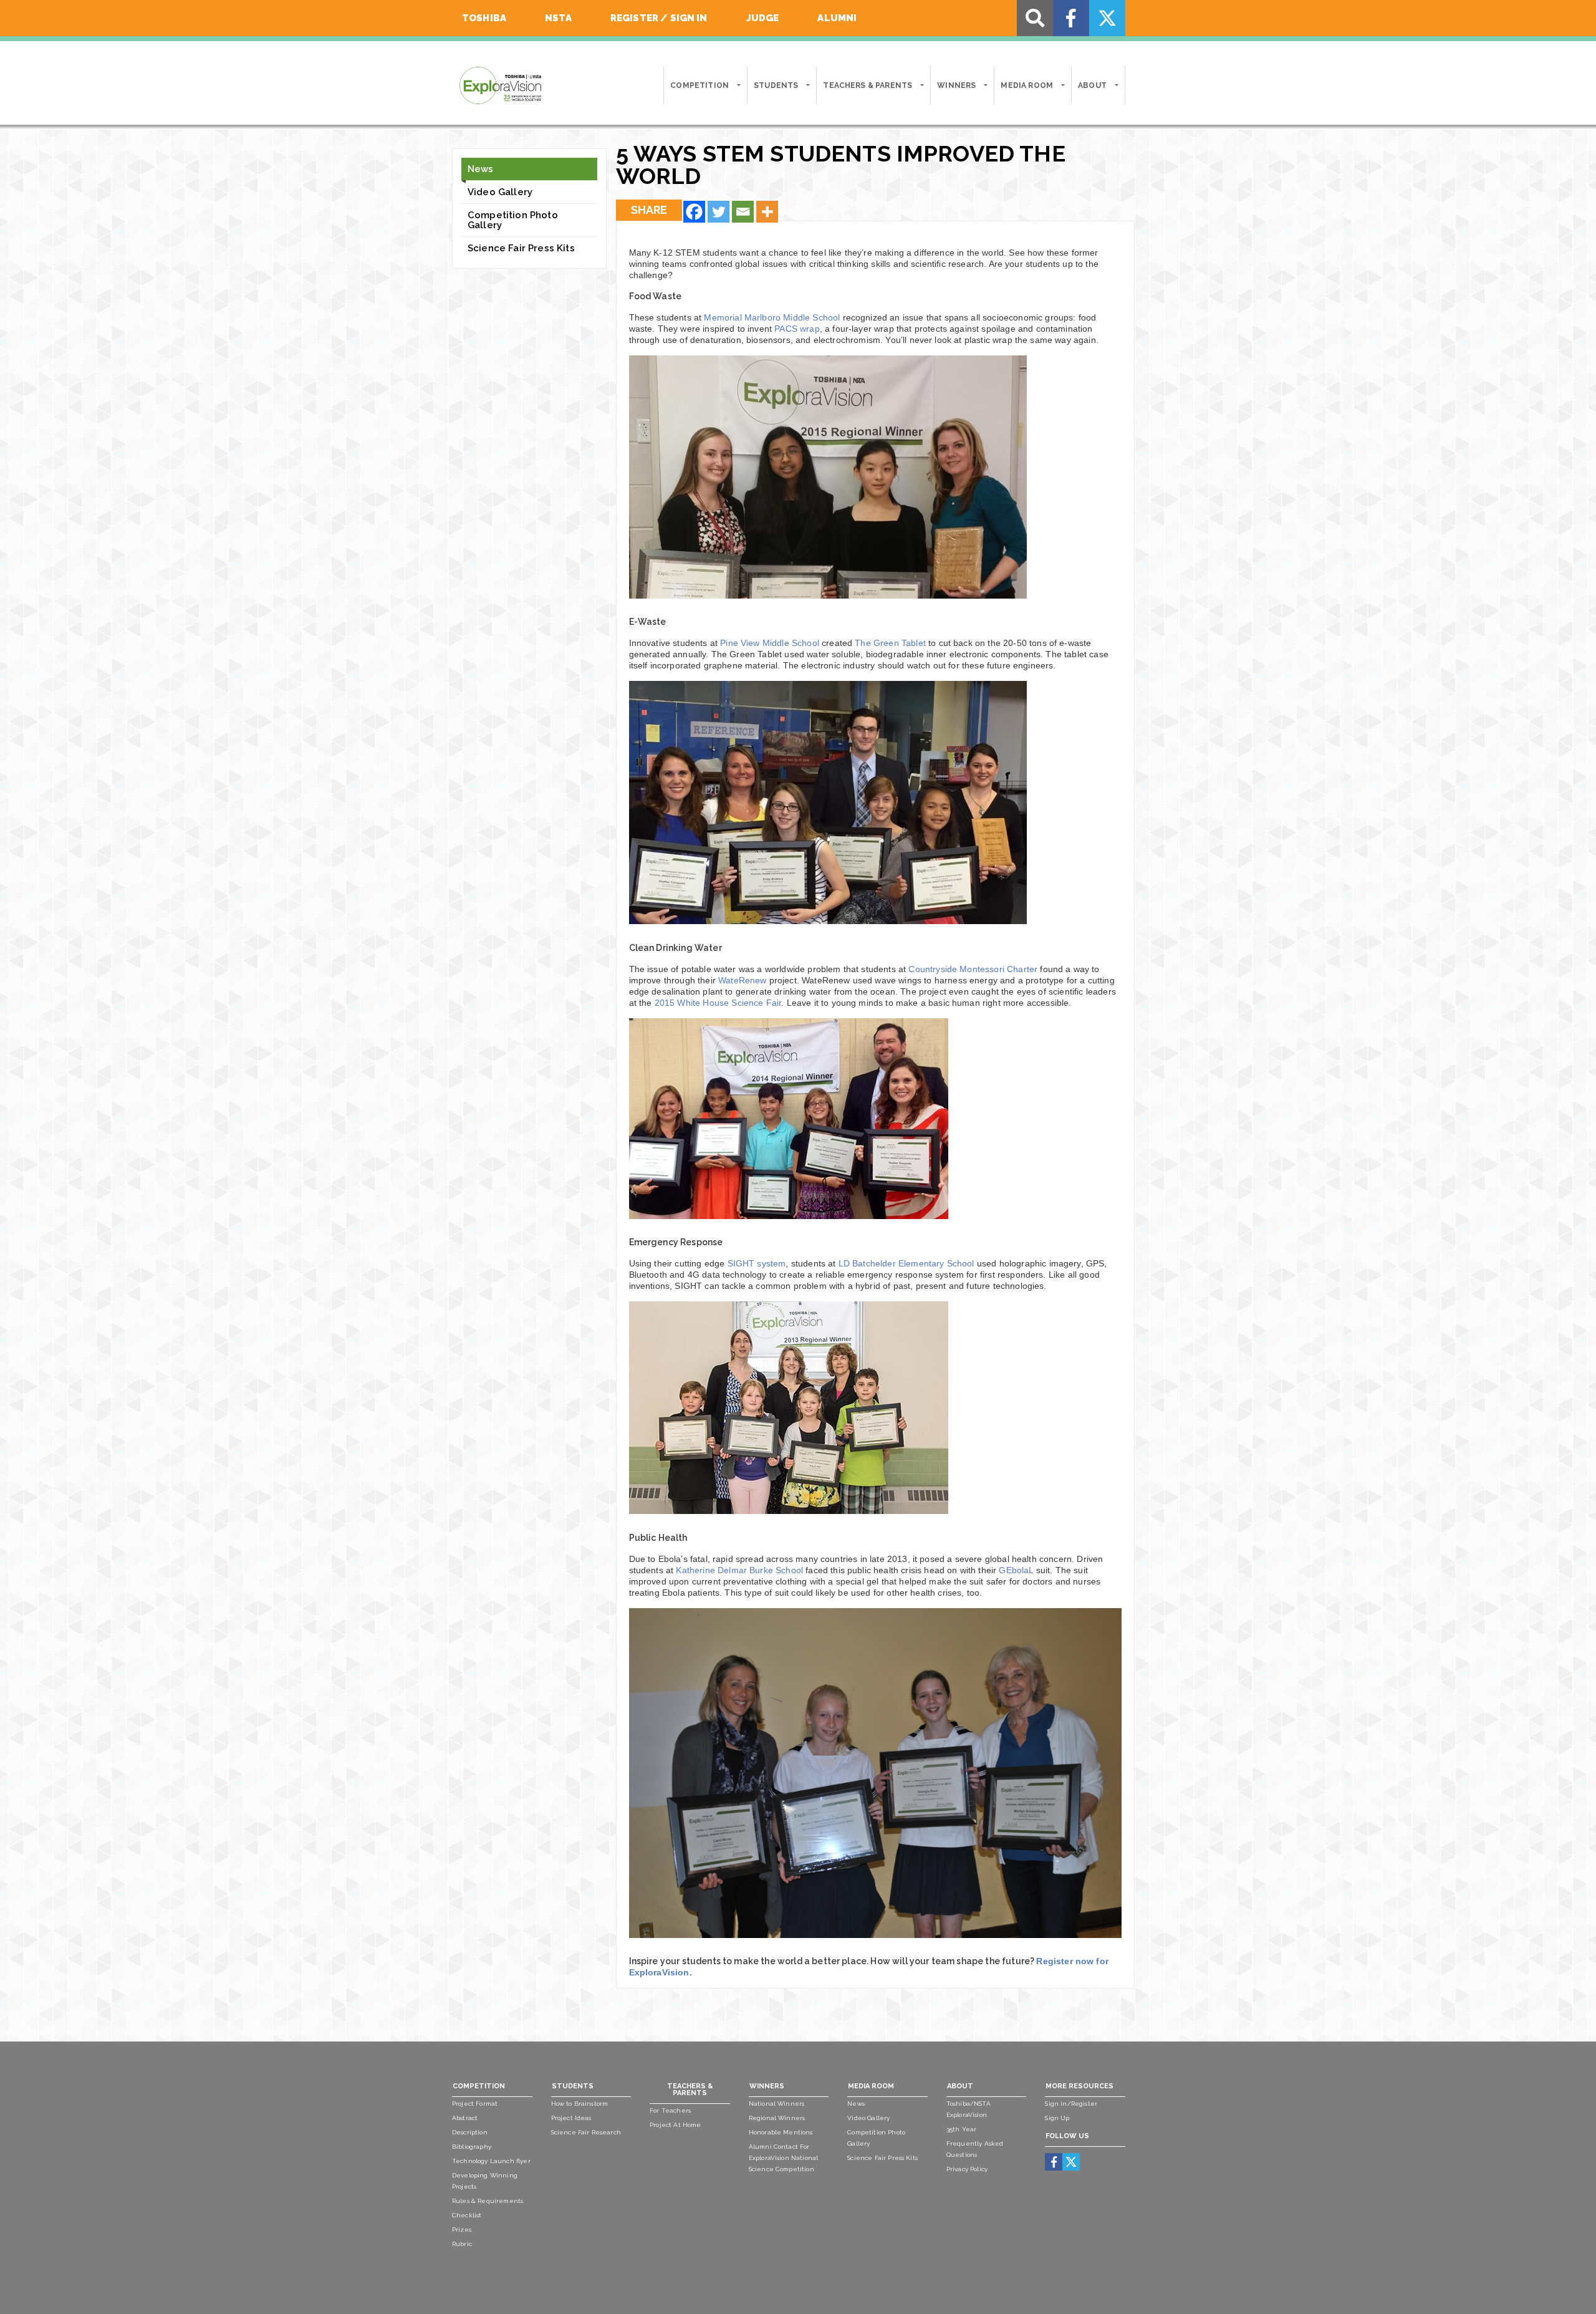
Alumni (837, 18)
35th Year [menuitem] (961, 2129)
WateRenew (742, 980)
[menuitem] (1054, 2162)
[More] (767, 212)
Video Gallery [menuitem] (868, 2118)
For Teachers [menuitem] (670, 2110)
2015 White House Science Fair (718, 1003)
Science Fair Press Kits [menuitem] (882, 2158)
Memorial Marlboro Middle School (772, 317)
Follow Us (1067, 2136)
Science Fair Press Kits (521, 248)
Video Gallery (500, 192)
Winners (956, 85)
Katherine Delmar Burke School (739, 1570)
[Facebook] (694, 212)
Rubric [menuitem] (462, 2244)
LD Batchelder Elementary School (906, 1263)
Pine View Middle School (770, 643)
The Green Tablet (890, 643)
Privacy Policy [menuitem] (967, 2169)
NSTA (558, 18)
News (481, 169)
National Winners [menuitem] (777, 2104)
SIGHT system (757, 1263)
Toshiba (484, 18)
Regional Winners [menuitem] (777, 2118)
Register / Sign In (659, 18)
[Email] (743, 212)
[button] (738, 85)
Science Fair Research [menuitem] (586, 2132)
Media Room (1027, 85)
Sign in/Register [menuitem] (1071, 2104)
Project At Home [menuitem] (675, 2125)
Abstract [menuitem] (465, 2118)
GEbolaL (1016, 1570)
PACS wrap (797, 329)
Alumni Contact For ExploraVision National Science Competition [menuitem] (784, 2158)
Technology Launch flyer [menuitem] (491, 2161)
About (1092, 85)
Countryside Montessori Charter (973, 969)
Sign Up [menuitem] (1057, 2118)
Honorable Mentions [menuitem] (781, 2132)
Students (776, 85)
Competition (699, 85)
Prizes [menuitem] (462, 2230)
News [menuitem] (856, 2104)
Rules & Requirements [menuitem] (488, 2201)
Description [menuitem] (470, 2132)
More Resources (1079, 2086)
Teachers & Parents (868, 85)
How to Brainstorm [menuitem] (580, 2104)
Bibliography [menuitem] (472, 2147)
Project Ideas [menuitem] (571, 2118)
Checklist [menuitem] (467, 2215)
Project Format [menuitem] (475, 2104)
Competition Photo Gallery (513, 220)
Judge (763, 18)
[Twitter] (719, 212)
